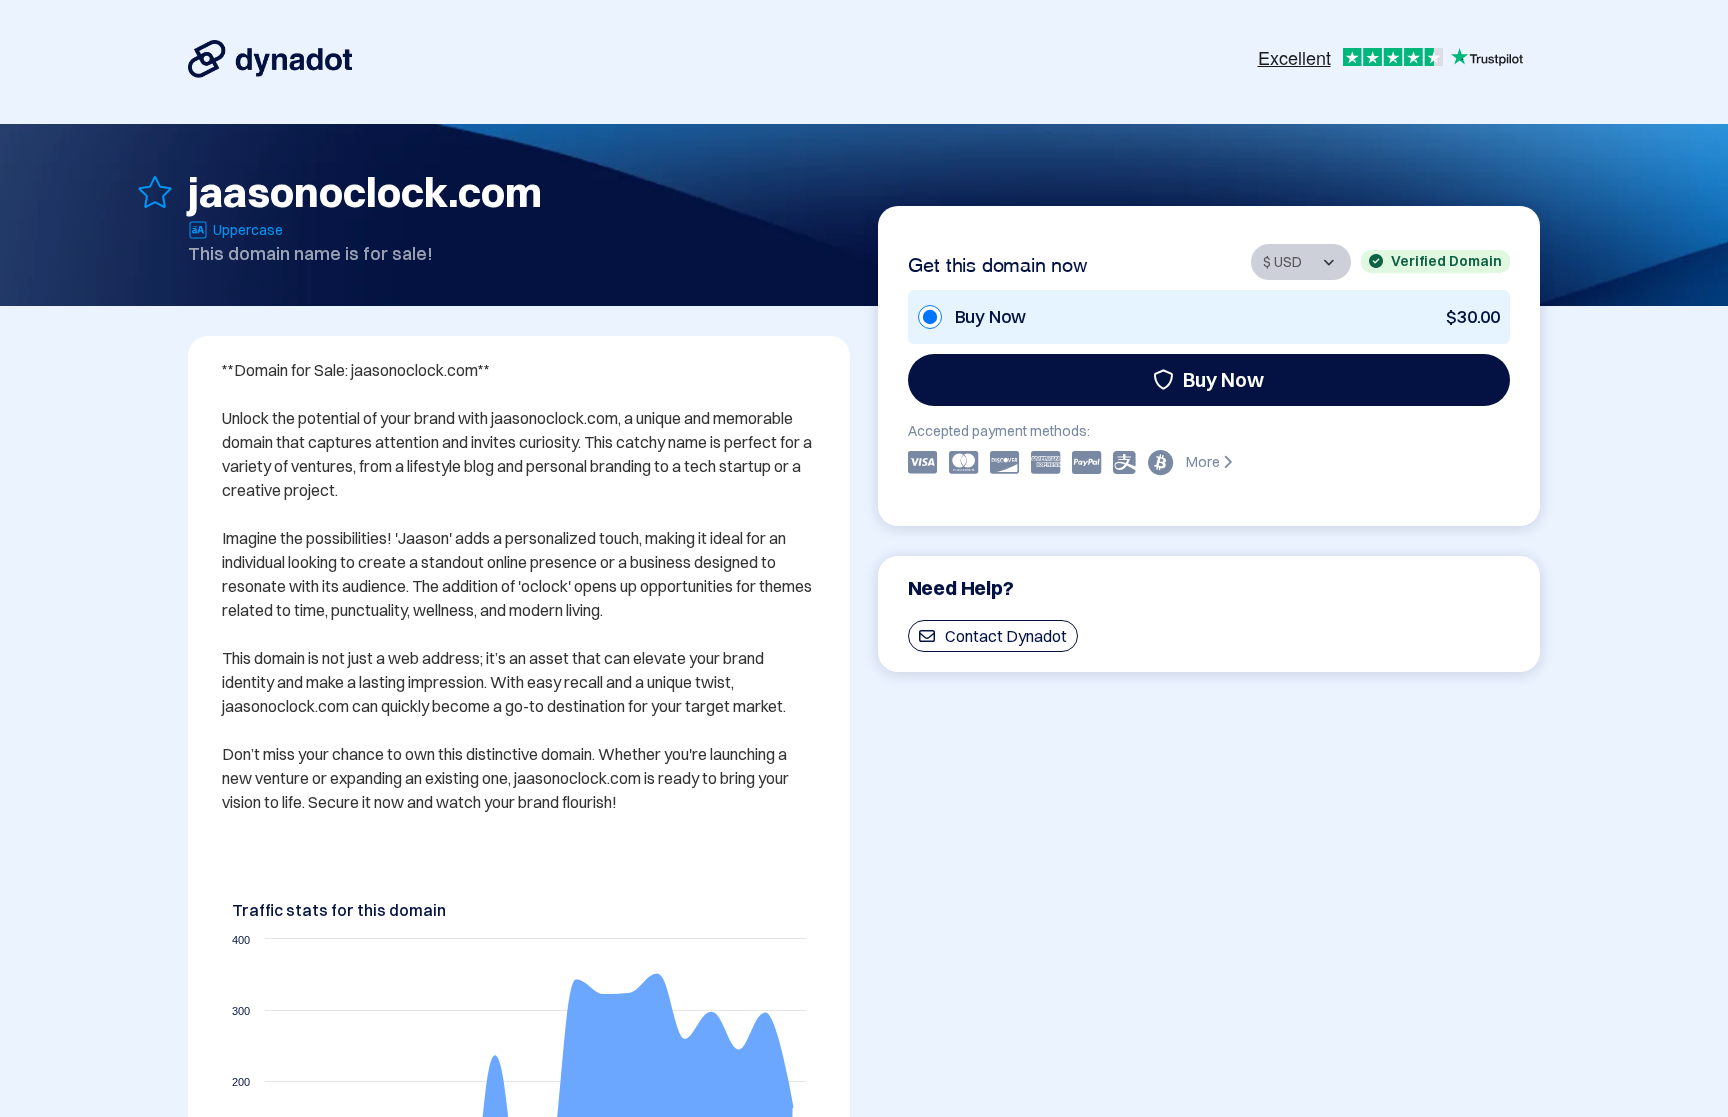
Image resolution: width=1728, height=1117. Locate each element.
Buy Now (1223, 379)
